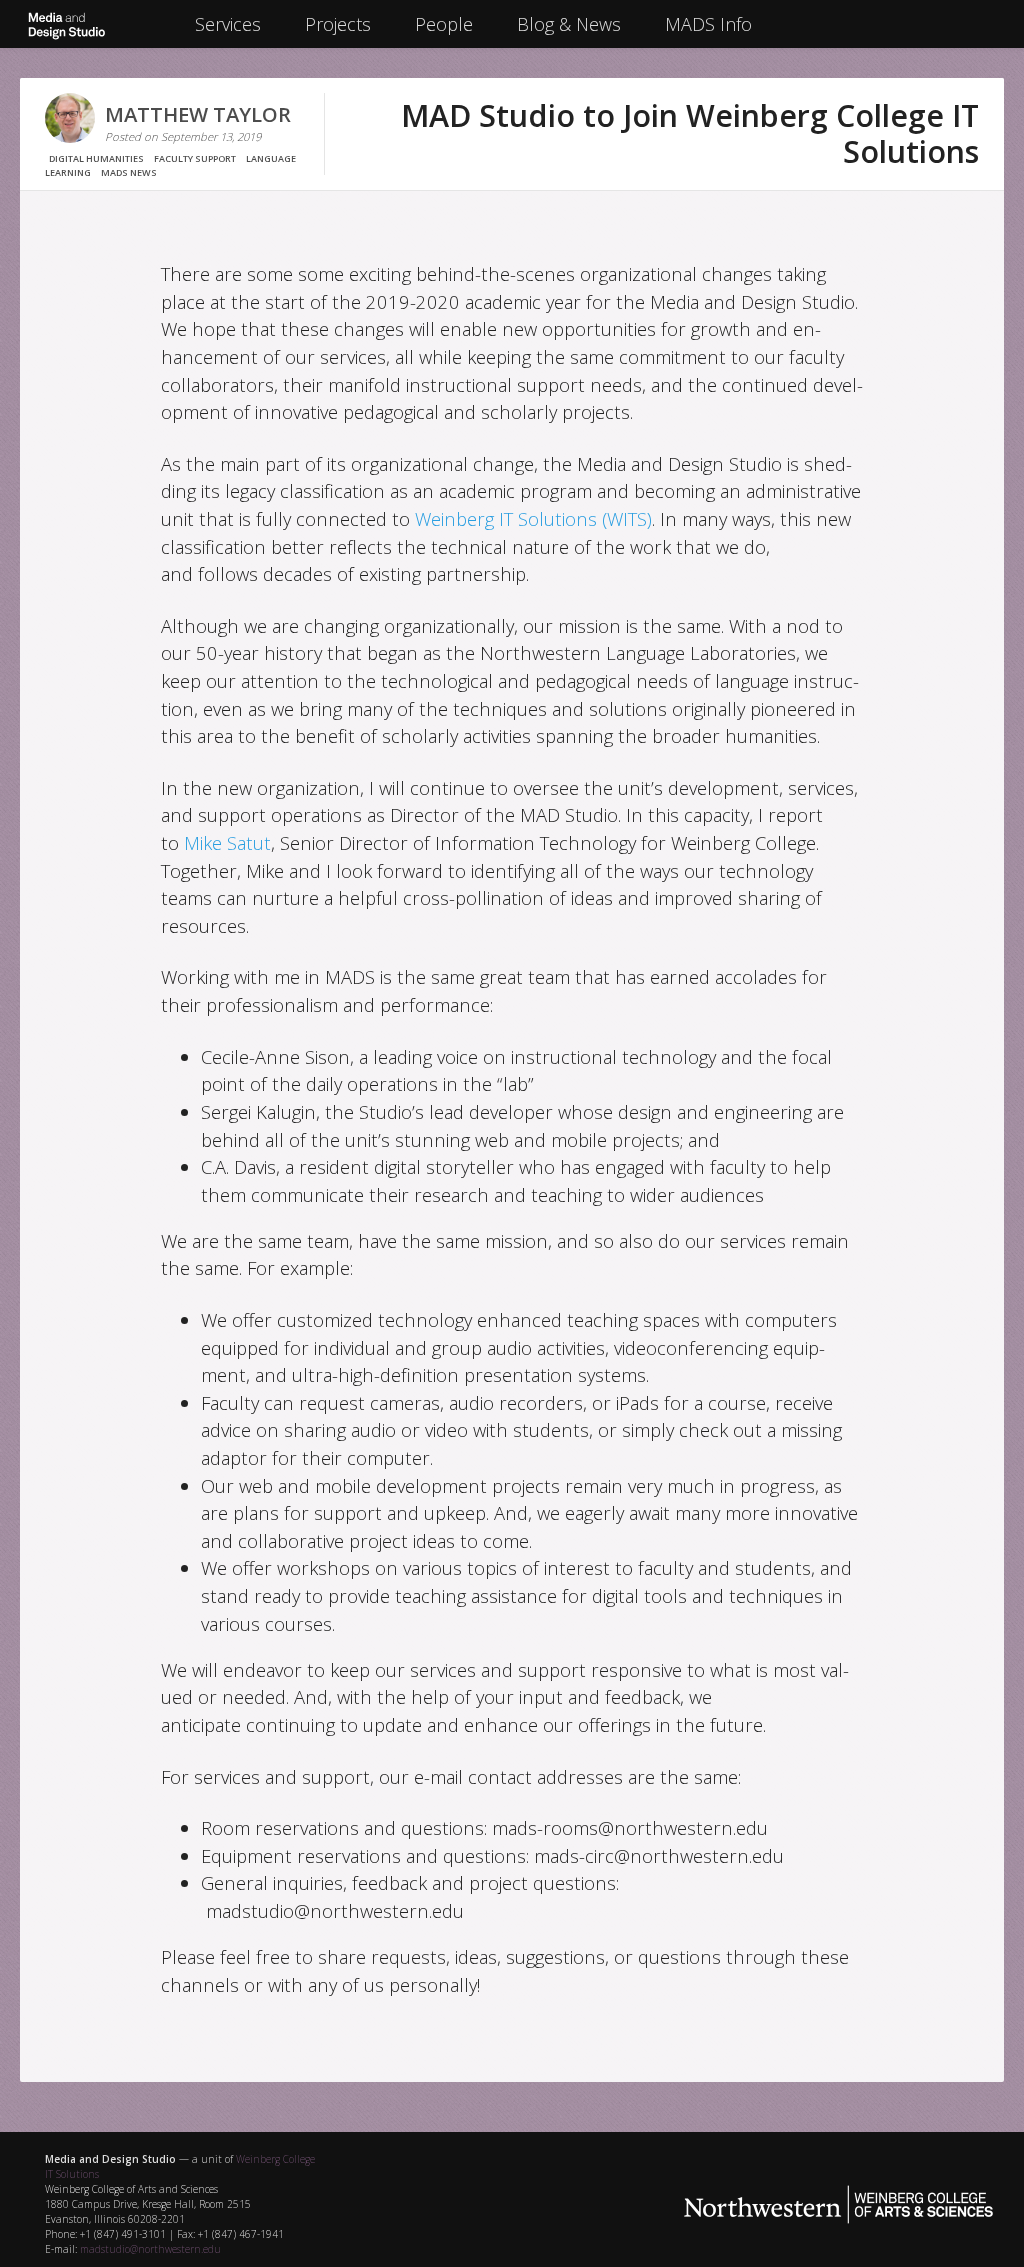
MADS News (129, 172)
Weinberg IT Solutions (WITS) (533, 518)
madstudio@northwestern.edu (150, 2249)
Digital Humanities (96, 158)
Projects (338, 24)
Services (228, 24)
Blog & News (569, 24)
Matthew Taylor (198, 114)
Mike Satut (227, 842)
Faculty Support (195, 158)
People (444, 24)
